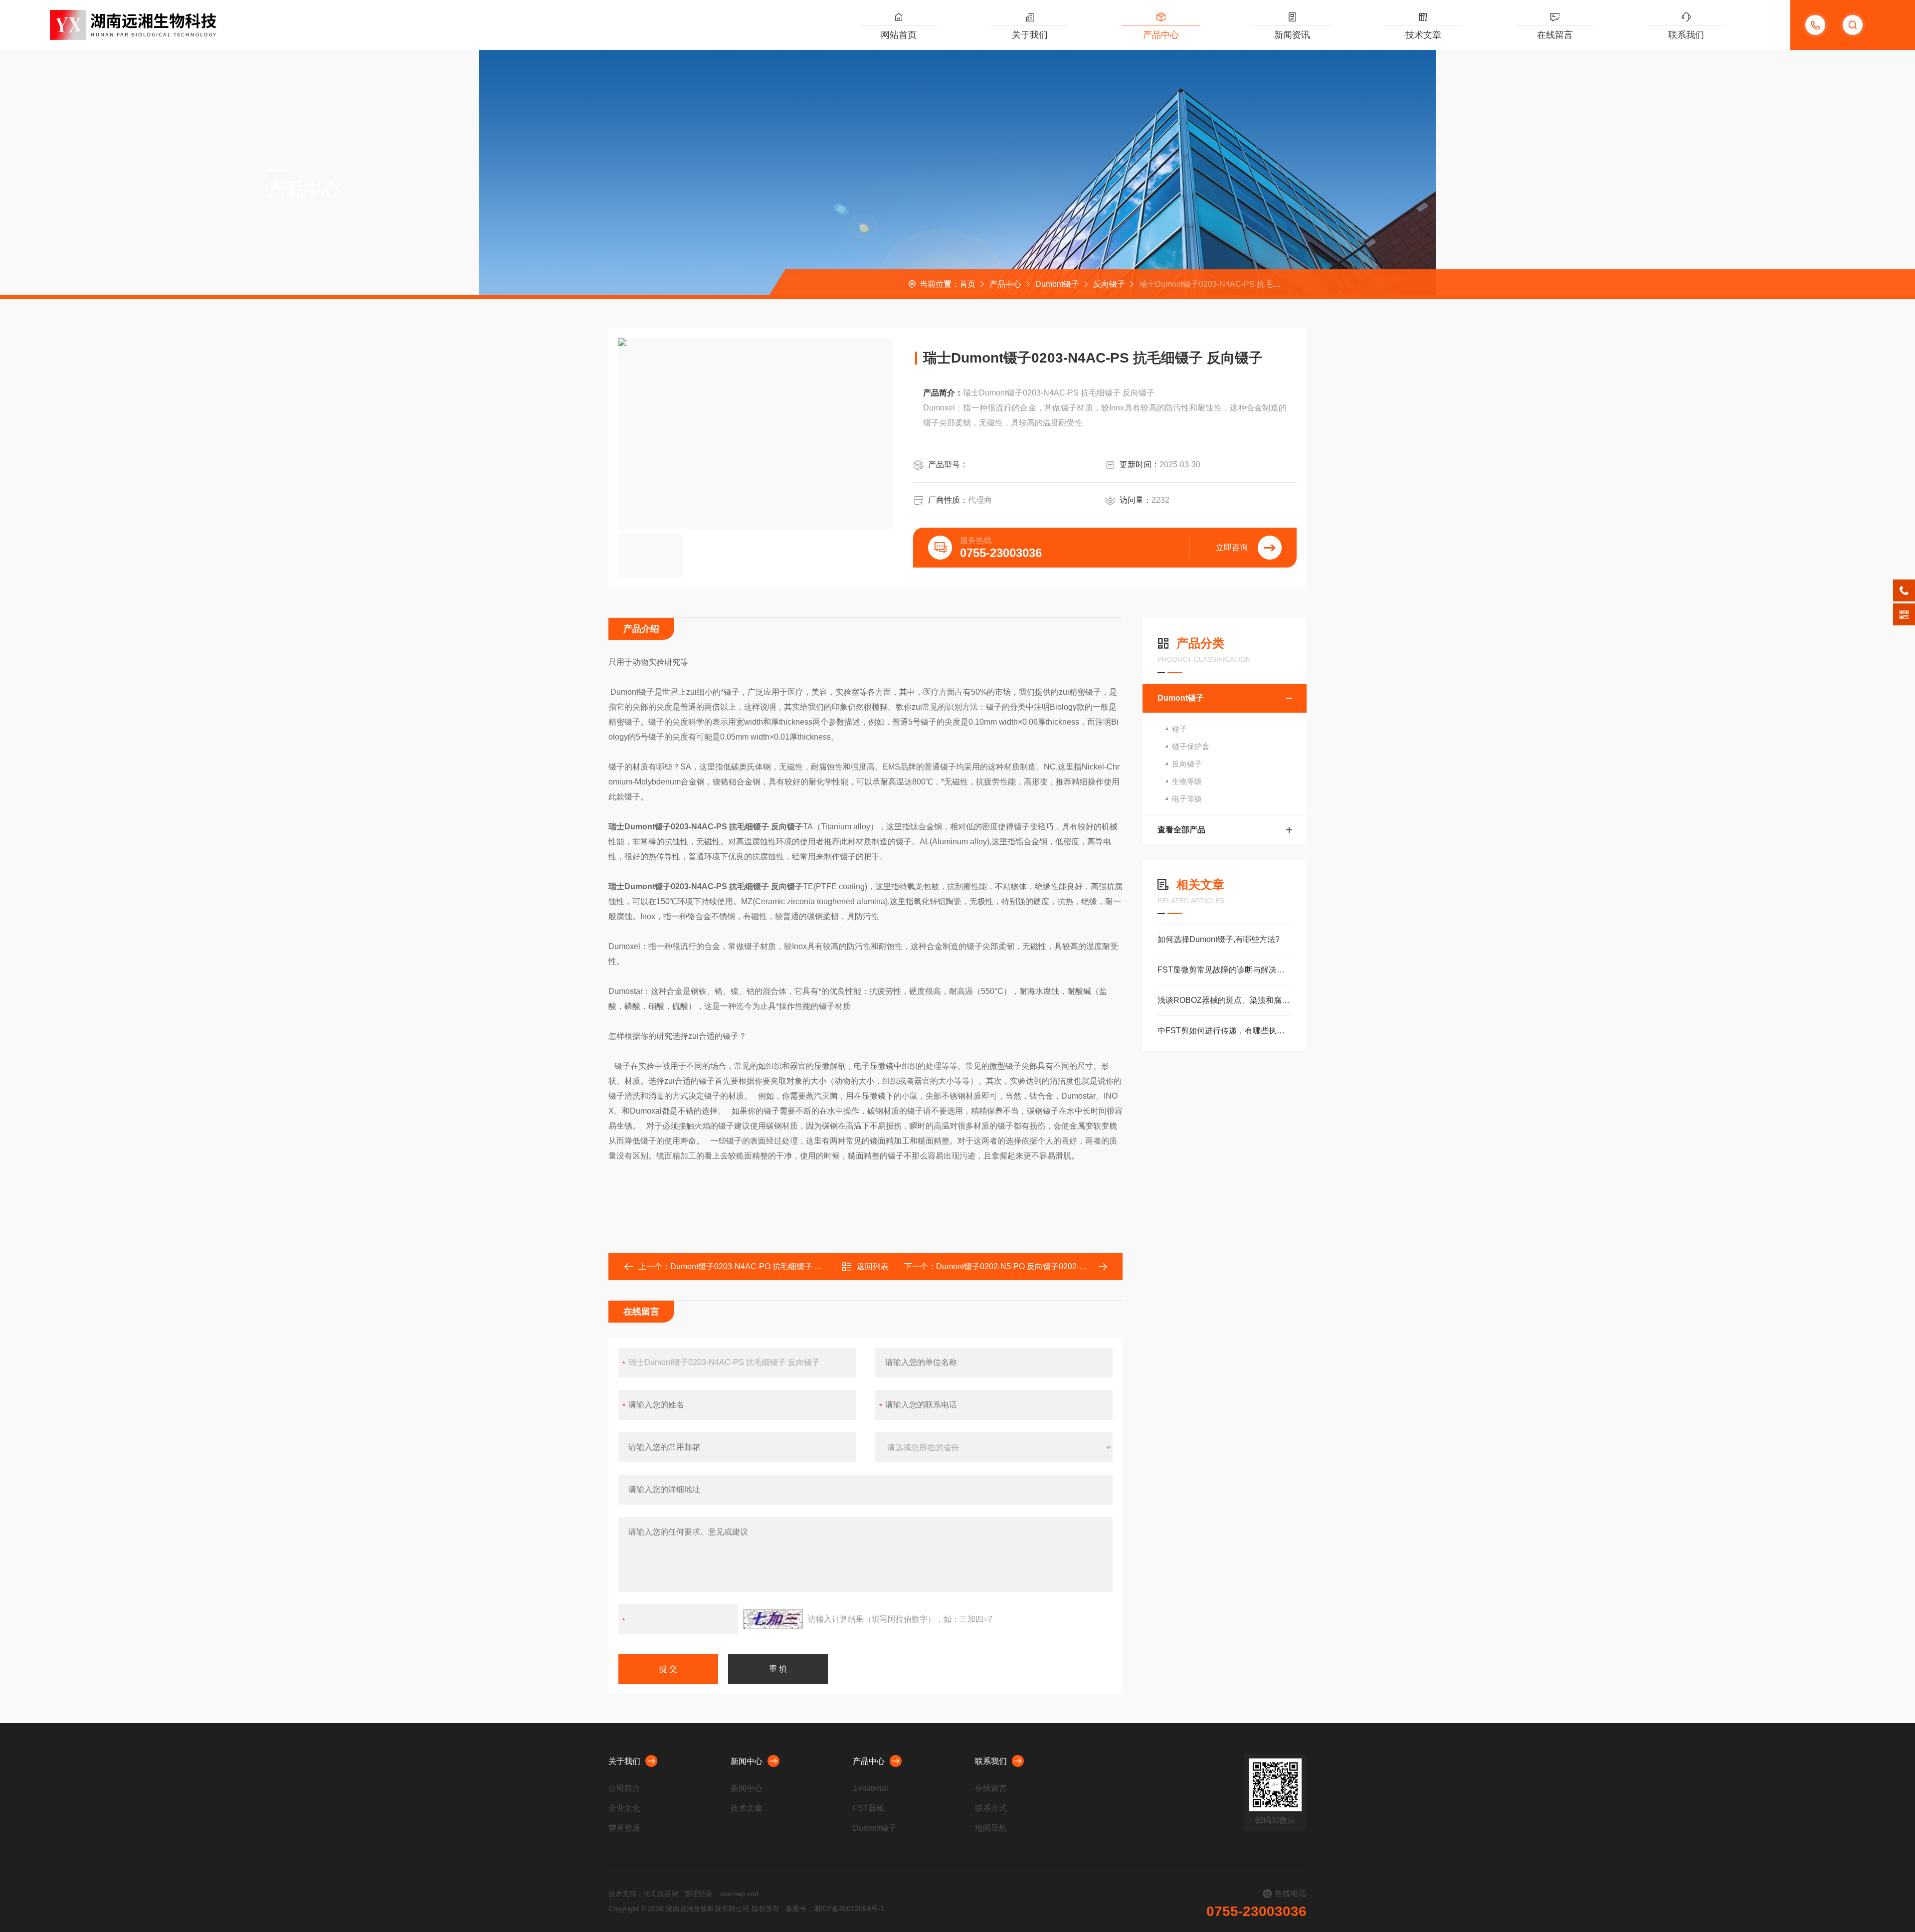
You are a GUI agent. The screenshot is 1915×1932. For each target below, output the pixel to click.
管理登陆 (698, 1894)
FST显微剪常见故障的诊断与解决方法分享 (1225, 970)
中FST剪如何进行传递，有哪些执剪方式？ (1225, 1031)
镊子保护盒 (1191, 746)
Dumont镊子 (1057, 284)
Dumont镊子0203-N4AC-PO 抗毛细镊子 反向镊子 (758, 1266)
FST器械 (868, 1808)
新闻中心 (747, 1761)
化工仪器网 (661, 1894)
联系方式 (991, 1808)
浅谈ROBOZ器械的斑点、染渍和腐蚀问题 (1225, 1000)
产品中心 (1161, 35)
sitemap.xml (739, 1894)
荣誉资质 (624, 1828)
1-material (870, 1788)
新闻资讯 (1292, 35)
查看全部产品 (1181, 830)
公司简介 (624, 1788)
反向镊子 (1109, 284)
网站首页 (899, 35)
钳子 (1179, 729)
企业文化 (624, 1808)
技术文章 (1423, 35)
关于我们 (1030, 35)
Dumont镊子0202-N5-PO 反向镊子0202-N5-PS (1020, 1266)
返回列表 (873, 1266)
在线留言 (1555, 35)
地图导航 (991, 1828)
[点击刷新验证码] (773, 1619)
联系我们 (1686, 35)
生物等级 (1187, 781)
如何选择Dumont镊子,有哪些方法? (1219, 939)
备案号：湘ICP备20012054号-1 (835, 1909)
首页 (967, 284)
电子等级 (1187, 799)
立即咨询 (1232, 547)
